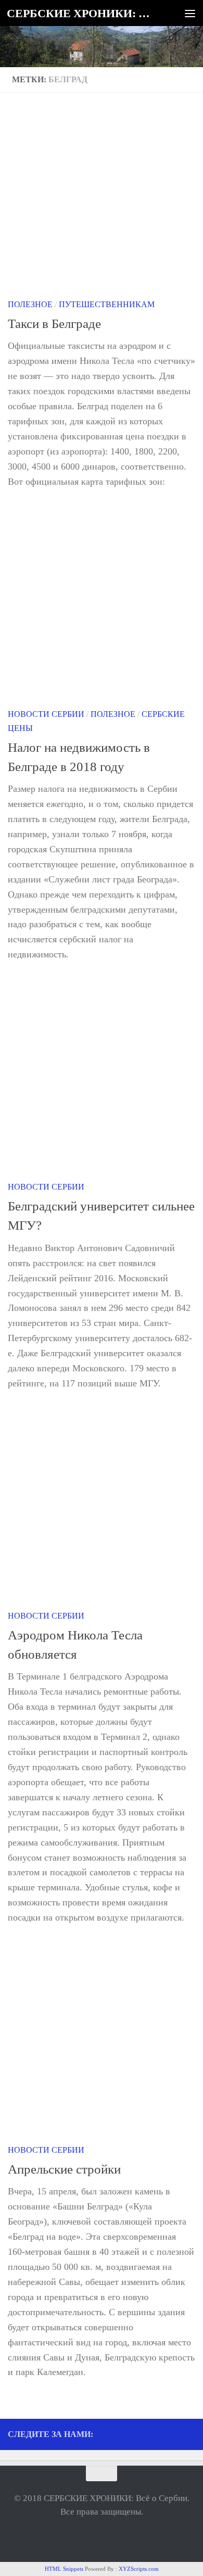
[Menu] (190, 13)
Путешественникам (107, 304)
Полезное (30, 304)
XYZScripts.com (139, 2569)
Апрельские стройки (64, 2169)
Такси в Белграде (54, 324)
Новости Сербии (46, 714)
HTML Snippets (64, 2569)
